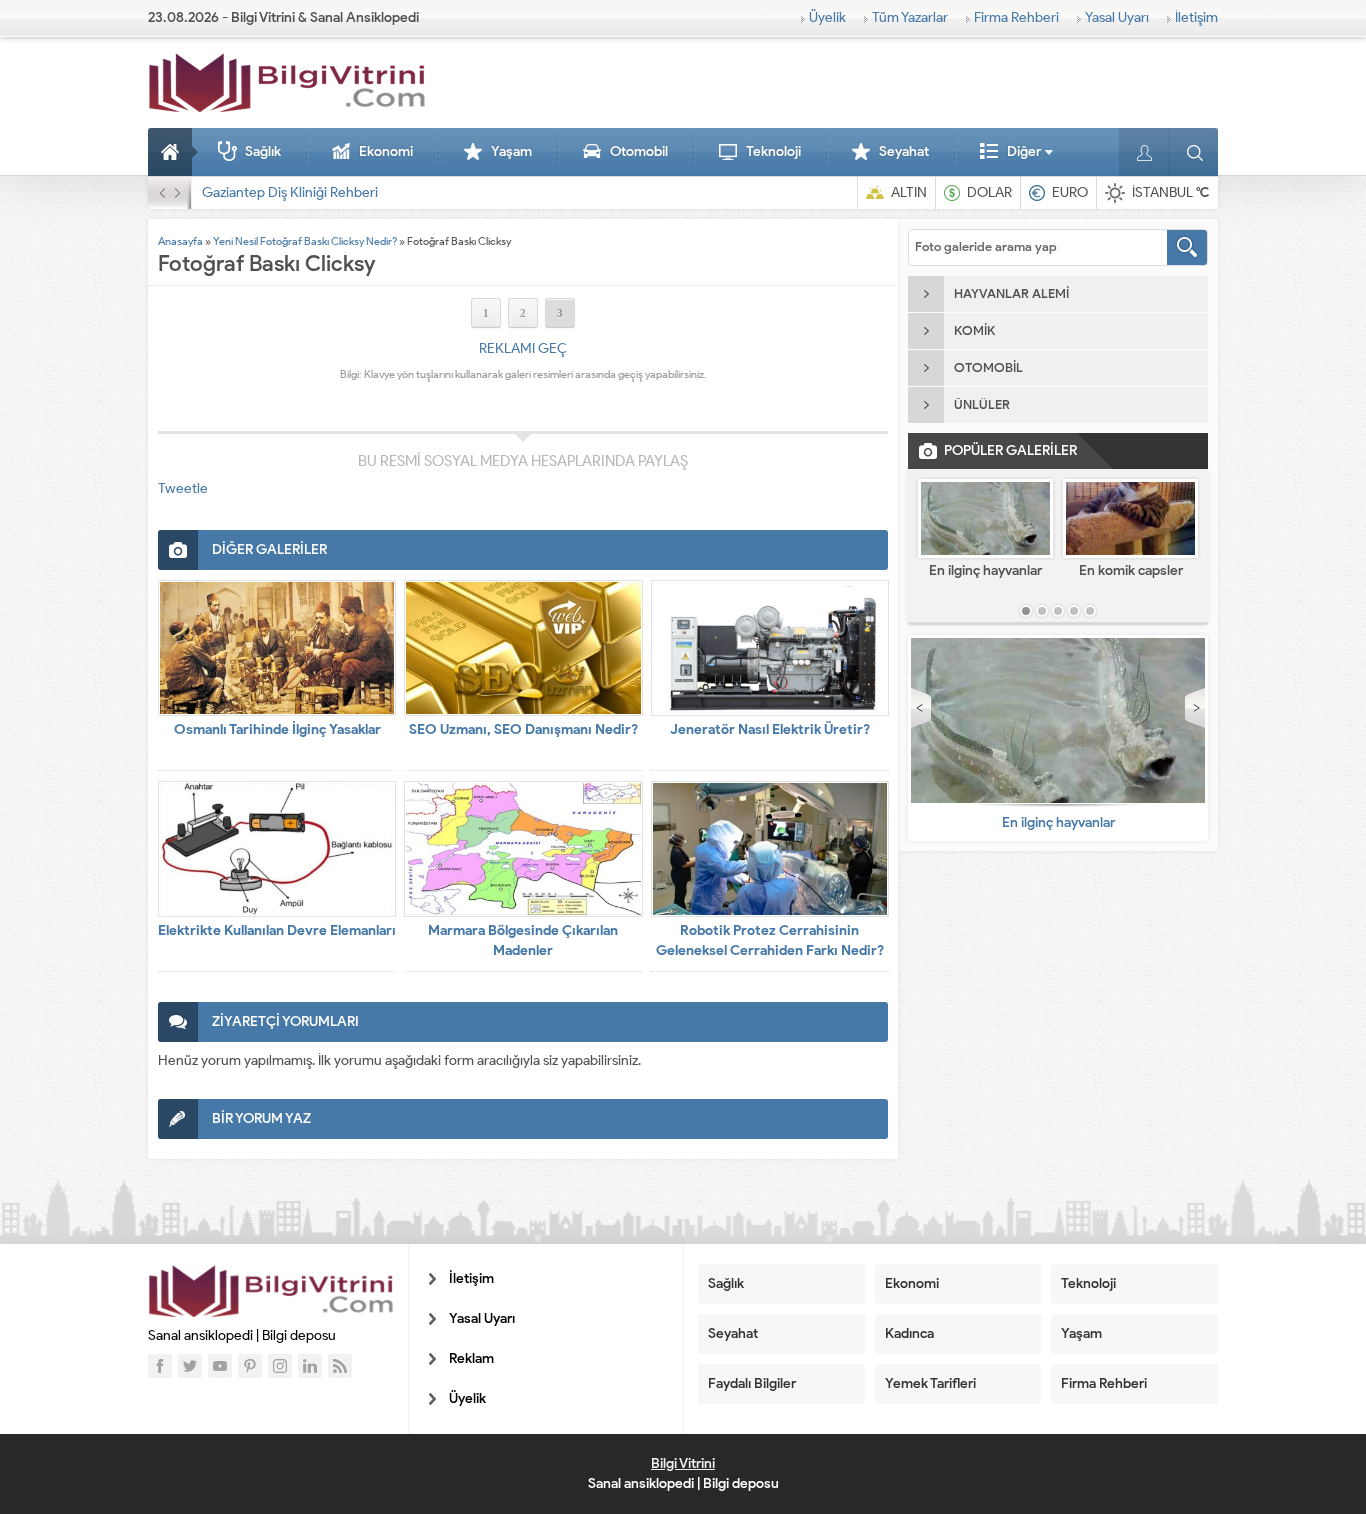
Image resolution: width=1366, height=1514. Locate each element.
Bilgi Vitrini (683, 1463)
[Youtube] (220, 1366)
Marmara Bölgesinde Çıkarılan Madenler (523, 940)
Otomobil (639, 151)
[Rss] (340, 1366)
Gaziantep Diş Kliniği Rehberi (290, 192)
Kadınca (909, 1333)
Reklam (471, 1358)
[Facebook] (160, 1366)
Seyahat (904, 151)
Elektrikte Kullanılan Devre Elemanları (277, 930)
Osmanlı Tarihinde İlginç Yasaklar (277, 729)
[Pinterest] (250, 1366)
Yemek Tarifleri (930, 1383)
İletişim (1196, 17)
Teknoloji (773, 151)
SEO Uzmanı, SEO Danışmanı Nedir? (523, 729)
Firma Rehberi (1016, 17)
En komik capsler (1131, 571)
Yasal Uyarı (1117, 17)
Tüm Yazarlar (910, 17)
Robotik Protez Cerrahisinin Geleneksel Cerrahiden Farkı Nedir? (770, 940)
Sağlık (263, 151)
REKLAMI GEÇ (523, 348)
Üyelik (827, 17)
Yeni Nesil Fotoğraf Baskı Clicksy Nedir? (305, 241)
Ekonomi (386, 151)
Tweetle (183, 488)
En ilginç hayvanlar (985, 571)
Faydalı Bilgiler (752, 1383)
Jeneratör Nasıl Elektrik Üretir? (770, 729)
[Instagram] (280, 1366)
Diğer (1024, 151)
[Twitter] (190, 1366)
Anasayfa (173, 152)
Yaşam (511, 151)
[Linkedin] (310, 1366)
